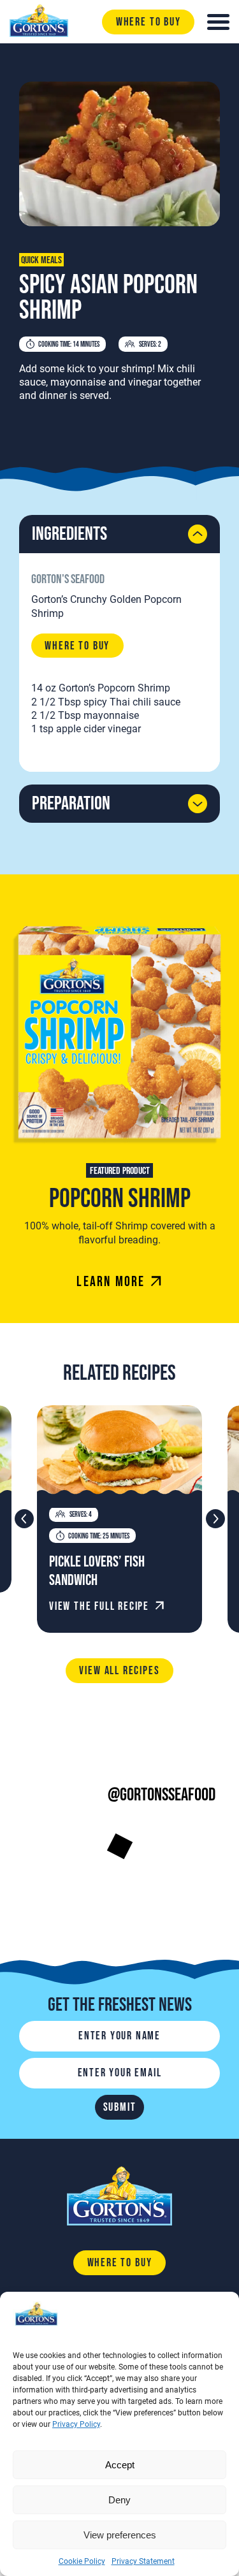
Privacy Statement (143, 2561)
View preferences (120, 2535)
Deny (119, 2500)
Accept (120, 2465)
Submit (120, 2107)
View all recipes (119, 1671)
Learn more (111, 1282)
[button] (215, 1519)
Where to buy (148, 22)
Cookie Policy (82, 2561)
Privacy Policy (76, 2424)
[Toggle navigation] (218, 22)
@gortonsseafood (162, 1795)
